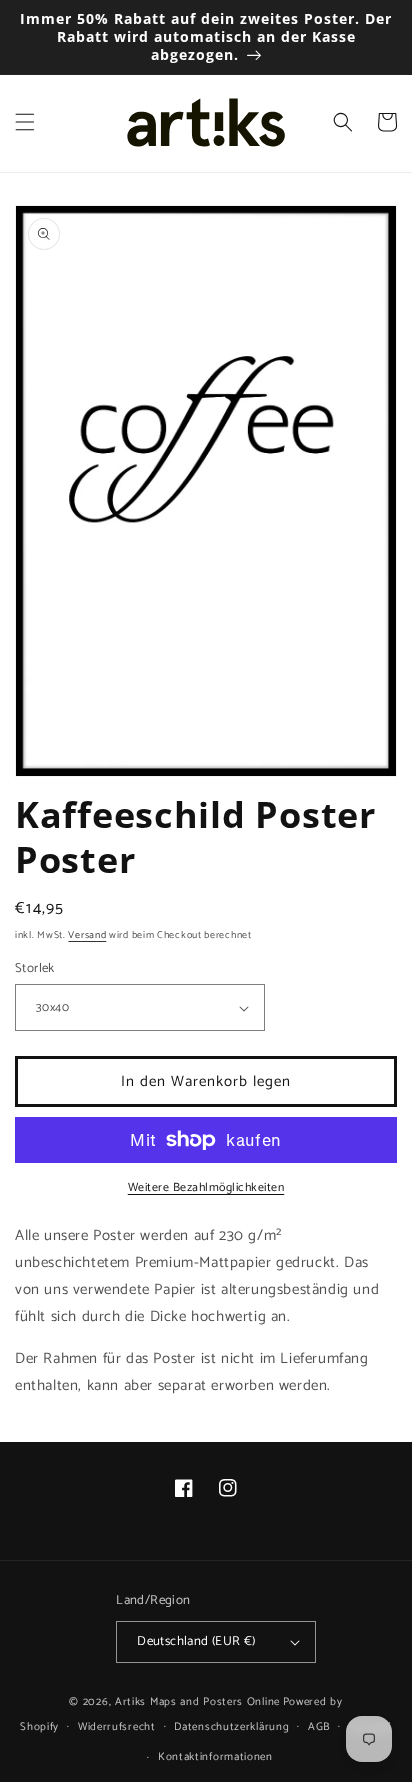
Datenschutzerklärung (231, 1727)
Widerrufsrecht (117, 1727)
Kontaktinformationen (215, 1757)
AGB (319, 1727)
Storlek (35, 969)
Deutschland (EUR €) (196, 1641)
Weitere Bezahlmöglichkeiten (206, 1188)
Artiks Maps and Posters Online (197, 1702)
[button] (25, 122)
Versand (87, 935)
